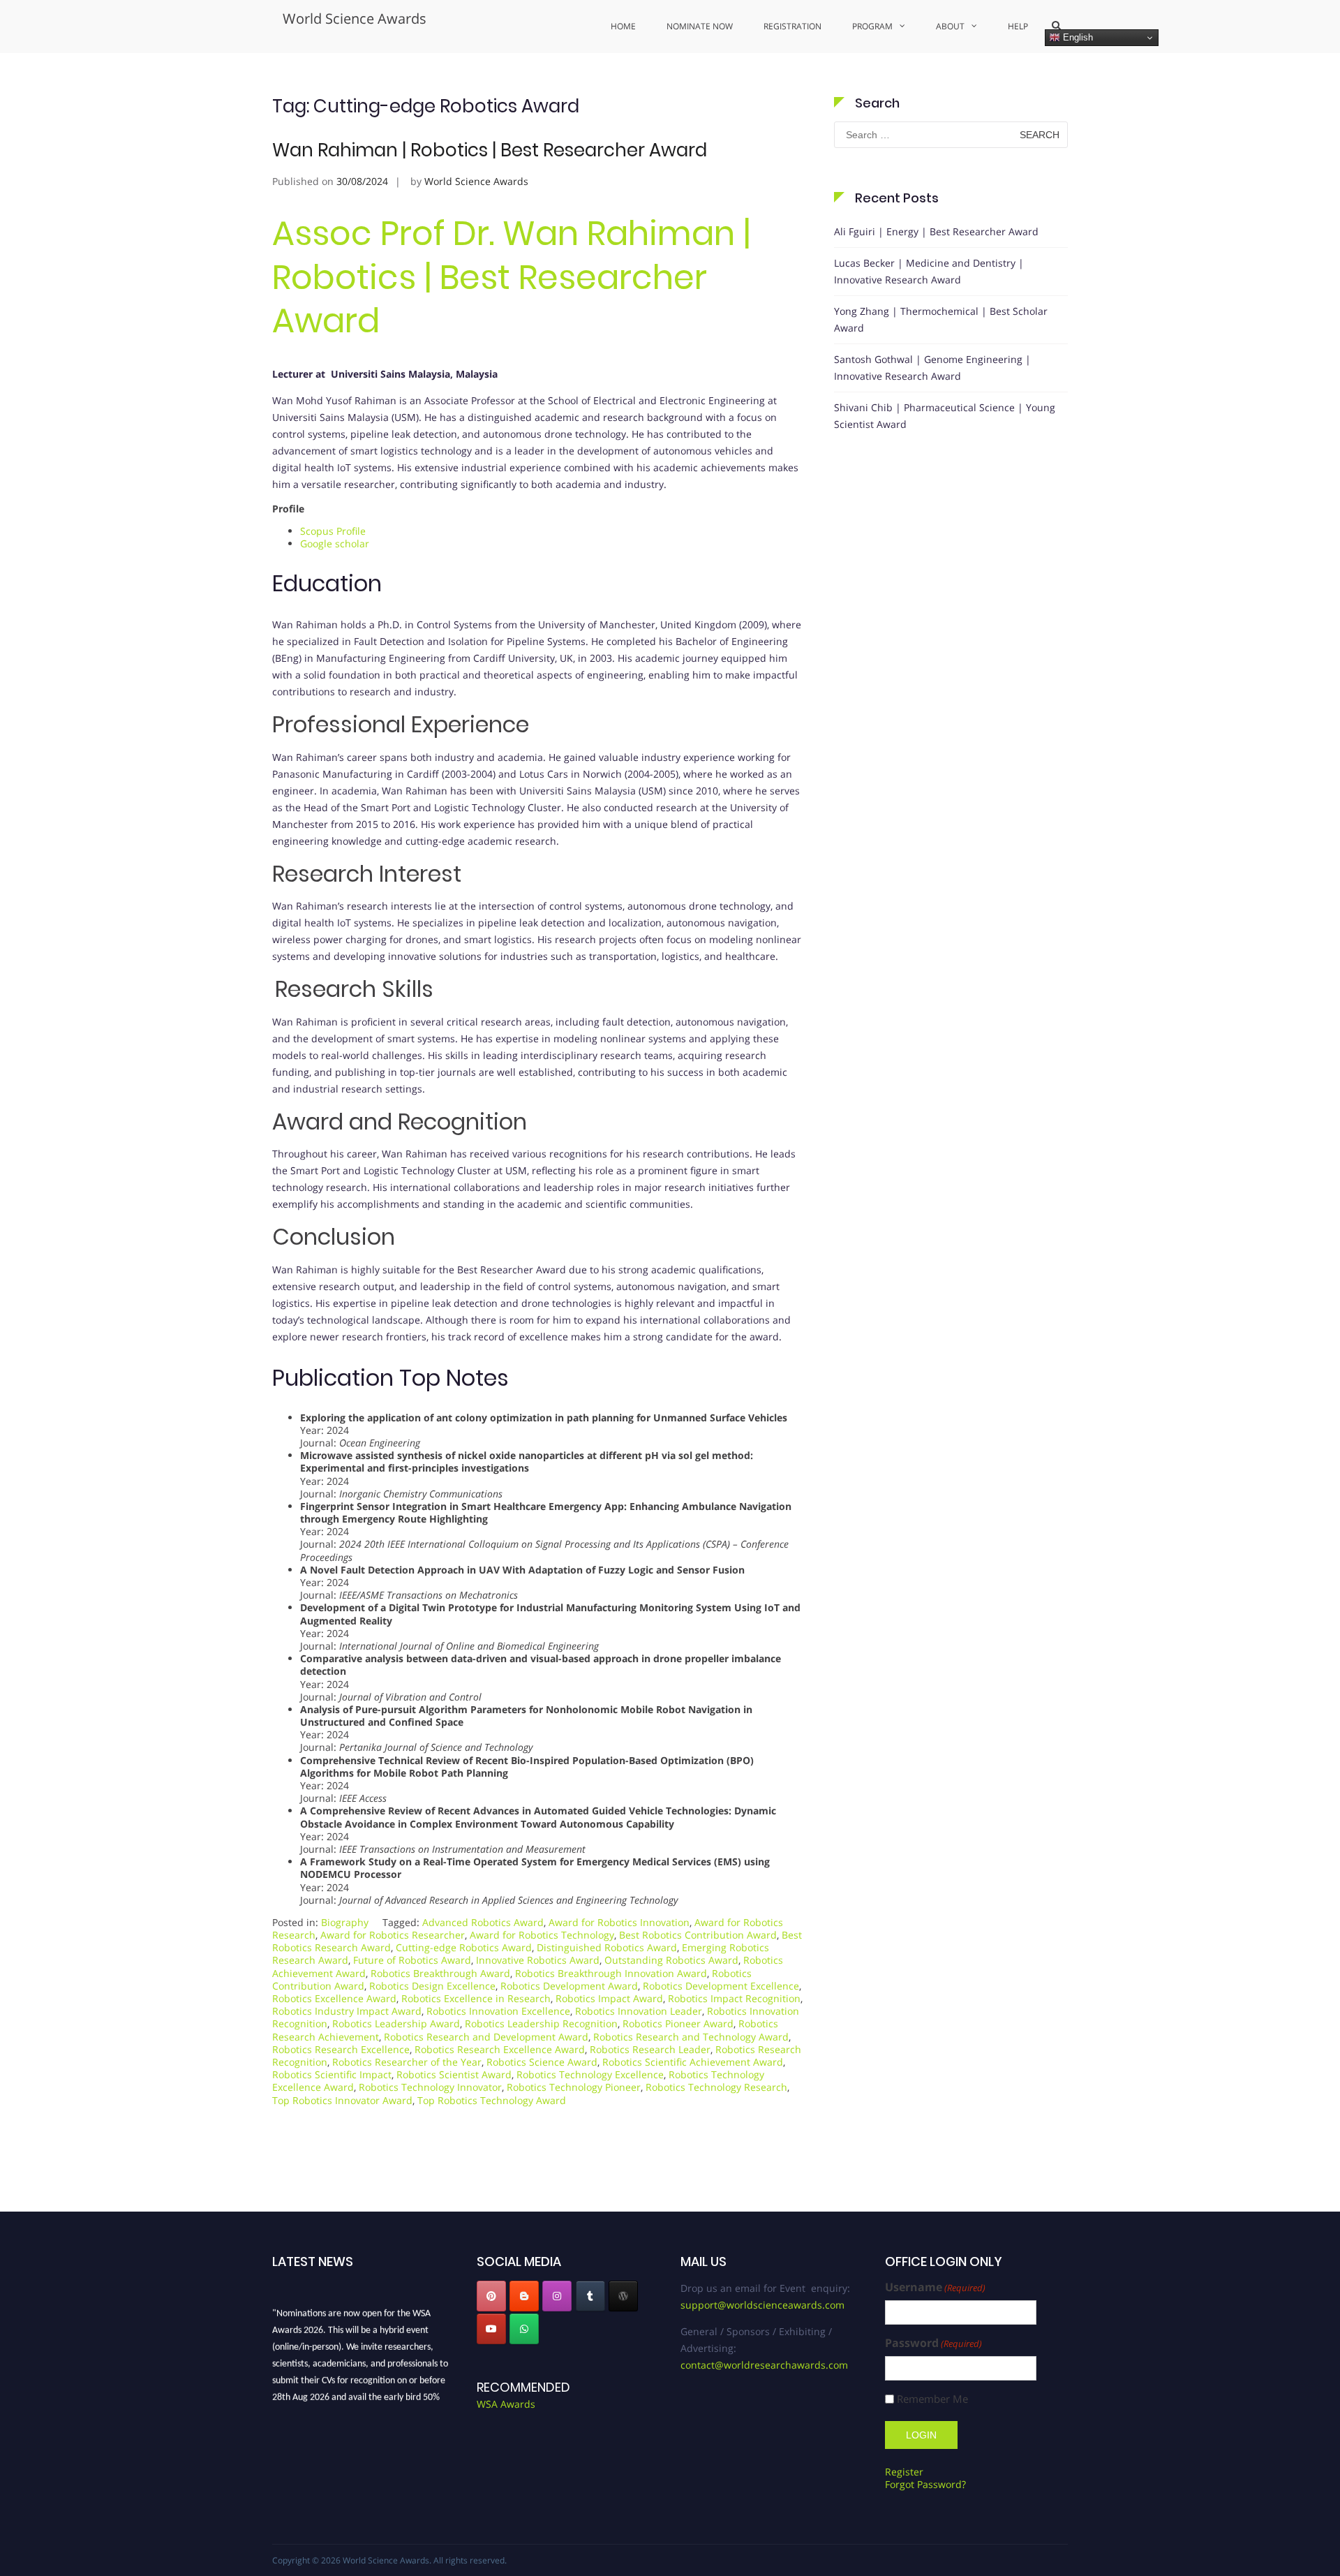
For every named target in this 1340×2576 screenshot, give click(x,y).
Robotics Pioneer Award (678, 2023)
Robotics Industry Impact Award (347, 2011)
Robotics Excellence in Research (476, 1998)
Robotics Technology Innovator (430, 2087)
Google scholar (335, 543)
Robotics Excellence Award (334, 1998)
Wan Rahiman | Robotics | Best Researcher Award (490, 150)
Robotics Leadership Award (396, 2023)
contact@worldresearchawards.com (764, 2365)
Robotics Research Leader (650, 2049)
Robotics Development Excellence (721, 1986)
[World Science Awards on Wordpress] (623, 2296)
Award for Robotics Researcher (393, 1935)
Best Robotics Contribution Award (698, 1935)
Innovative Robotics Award (538, 1960)
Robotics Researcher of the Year (407, 2062)
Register (904, 2472)
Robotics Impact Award (609, 1998)
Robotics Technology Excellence (590, 2074)
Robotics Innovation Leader (639, 2011)
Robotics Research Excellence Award (500, 2049)
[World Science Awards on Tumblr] (590, 2296)
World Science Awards (355, 18)
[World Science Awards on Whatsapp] (524, 2329)
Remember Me (932, 2399)
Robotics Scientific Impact (332, 2074)
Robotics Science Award (542, 2062)
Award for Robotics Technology (542, 1935)
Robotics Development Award (569, 1986)
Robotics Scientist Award (454, 2074)
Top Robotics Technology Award (492, 2100)
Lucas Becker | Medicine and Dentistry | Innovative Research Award (929, 271)
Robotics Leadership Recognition (541, 2023)
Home (623, 26)
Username (935, 2287)
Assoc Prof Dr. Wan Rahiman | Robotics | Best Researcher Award (511, 277)
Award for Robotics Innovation (619, 1922)
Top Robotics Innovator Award (342, 2100)
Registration (792, 26)
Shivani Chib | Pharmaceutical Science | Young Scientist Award (945, 416)
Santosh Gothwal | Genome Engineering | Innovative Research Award (932, 368)
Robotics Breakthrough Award (440, 1973)
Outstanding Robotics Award (671, 1960)
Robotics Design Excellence (432, 1986)
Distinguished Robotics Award (607, 1947)
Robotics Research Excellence (341, 2049)
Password (933, 2343)
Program (872, 26)
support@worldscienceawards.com (762, 2305)
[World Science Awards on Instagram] (557, 2296)
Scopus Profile (333, 531)
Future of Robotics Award (412, 1960)
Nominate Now (700, 26)
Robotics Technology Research (716, 2087)
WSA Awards (506, 2404)
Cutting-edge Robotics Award (464, 1947)
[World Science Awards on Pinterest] (491, 2296)
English (1077, 37)
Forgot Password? (925, 2484)
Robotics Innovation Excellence (498, 2011)
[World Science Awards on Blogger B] (524, 2296)
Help (1018, 26)
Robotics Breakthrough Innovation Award (611, 1973)
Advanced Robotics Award (483, 1922)
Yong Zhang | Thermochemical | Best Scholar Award (941, 319)
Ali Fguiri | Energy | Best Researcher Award (936, 231)
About (950, 26)
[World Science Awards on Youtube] (491, 2329)
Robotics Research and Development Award (486, 2037)
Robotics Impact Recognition (734, 1998)
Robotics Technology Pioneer (574, 2087)
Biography (345, 1922)
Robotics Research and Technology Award (691, 2037)
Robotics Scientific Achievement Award (693, 2062)
